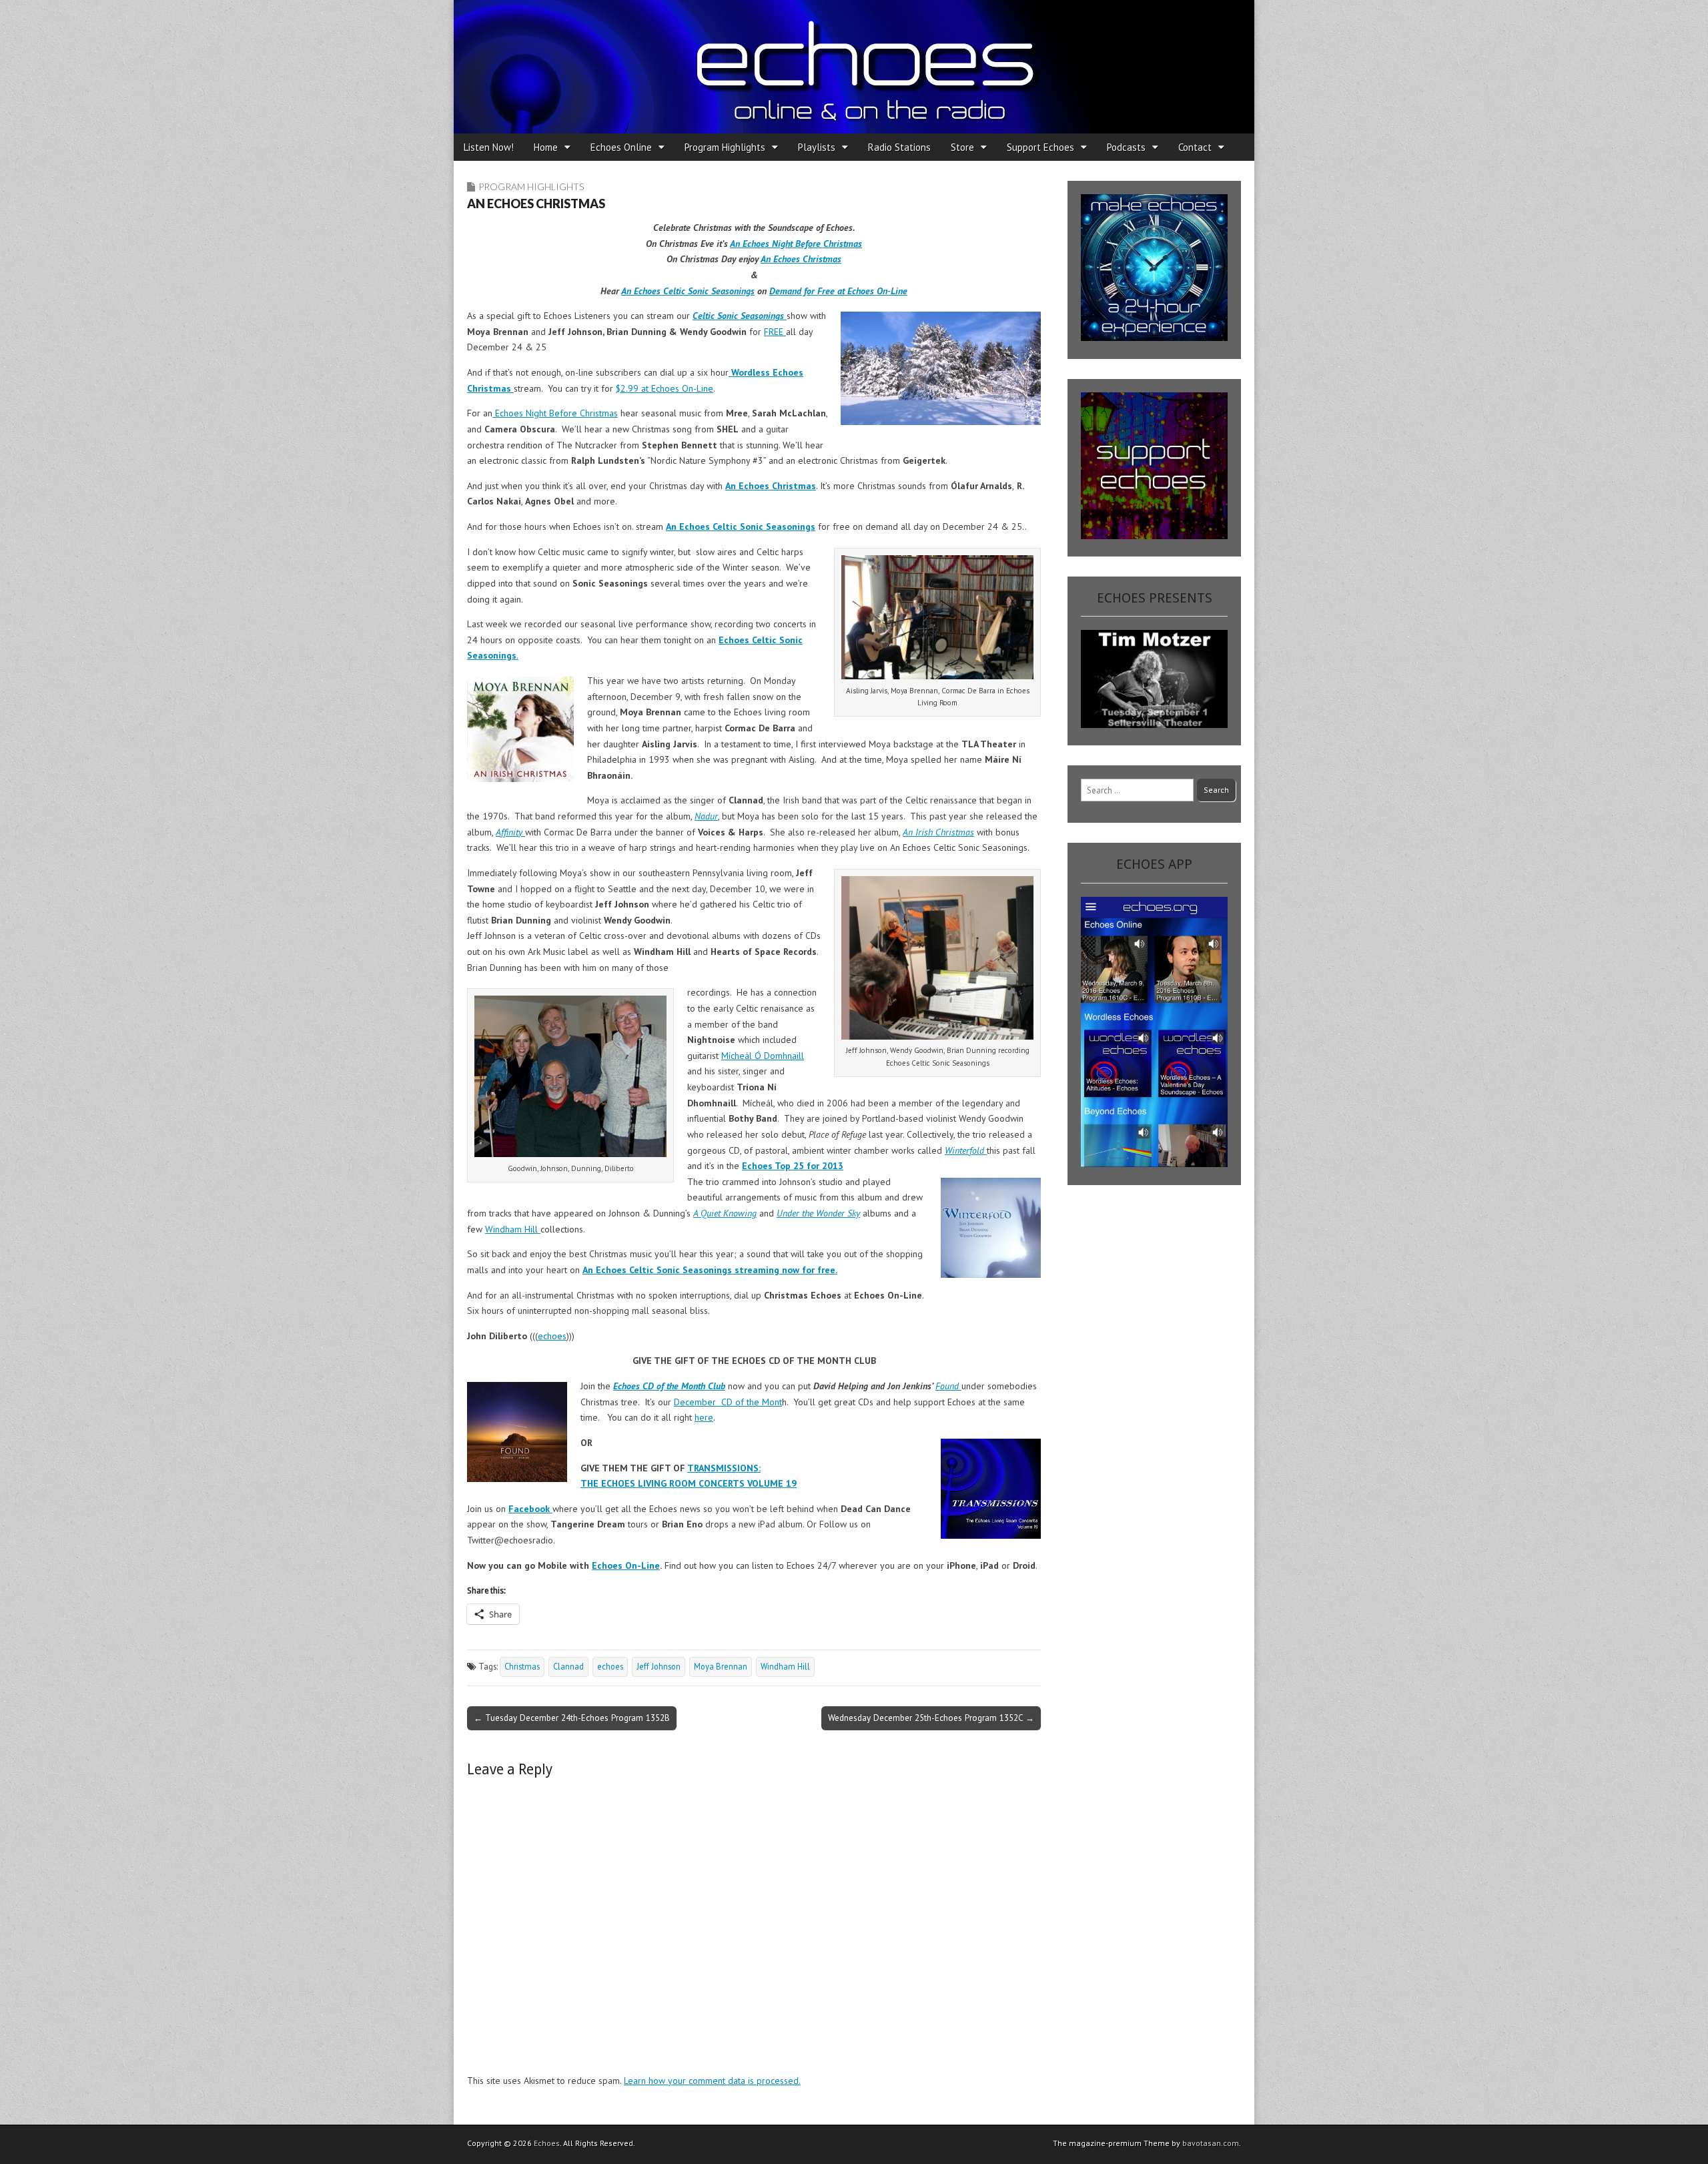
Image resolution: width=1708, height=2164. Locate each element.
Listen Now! (489, 147)
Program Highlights (725, 147)
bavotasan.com (1211, 2143)
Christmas (522, 1666)
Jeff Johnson (659, 1666)
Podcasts (1126, 147)
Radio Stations (899, 147)
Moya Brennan (721, 1666)
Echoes (547, 2143)
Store (962, 147)
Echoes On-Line (626, 1565)
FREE (775, 332)
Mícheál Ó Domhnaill (763, 1056)
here (704, 1417)
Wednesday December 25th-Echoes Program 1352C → (931, 1718)
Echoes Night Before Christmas (555, 413)
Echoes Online (621, 147)
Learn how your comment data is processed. (712, 2081)
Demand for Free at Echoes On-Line (838, 291)
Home (546, 147)
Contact (1195, 147)
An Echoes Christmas (801, 259)
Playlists (817, 147)
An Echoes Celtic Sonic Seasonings (688, 291)
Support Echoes (1040, 147)
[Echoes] (854, 67)
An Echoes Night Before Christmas (796, 244)
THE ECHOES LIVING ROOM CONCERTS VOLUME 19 (689, 1483)
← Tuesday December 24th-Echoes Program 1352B (572, 1718)
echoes (552, 1336)
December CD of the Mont (728, 1402)
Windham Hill (513, 1229)
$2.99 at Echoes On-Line (665, 388)
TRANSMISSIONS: (724, 1468)
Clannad (568, 1666)
